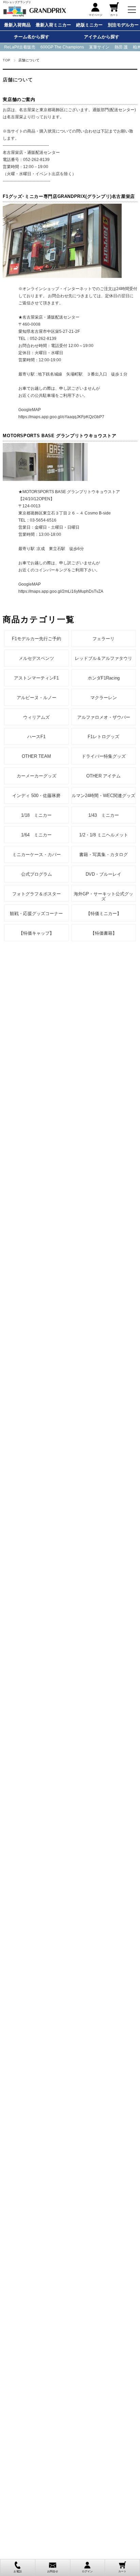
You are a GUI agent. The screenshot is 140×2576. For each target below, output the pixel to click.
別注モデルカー (123, 25)
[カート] (114, 9)
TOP (6, 60)
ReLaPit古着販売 (20, 47)
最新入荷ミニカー (53, 25)
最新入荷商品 (17, 25)
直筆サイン (99, 47)
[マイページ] (95, 9)
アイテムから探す (102, 37)
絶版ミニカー (89, 25)
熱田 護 (121, 47)
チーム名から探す (32, 37)
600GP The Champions (62, 47)
